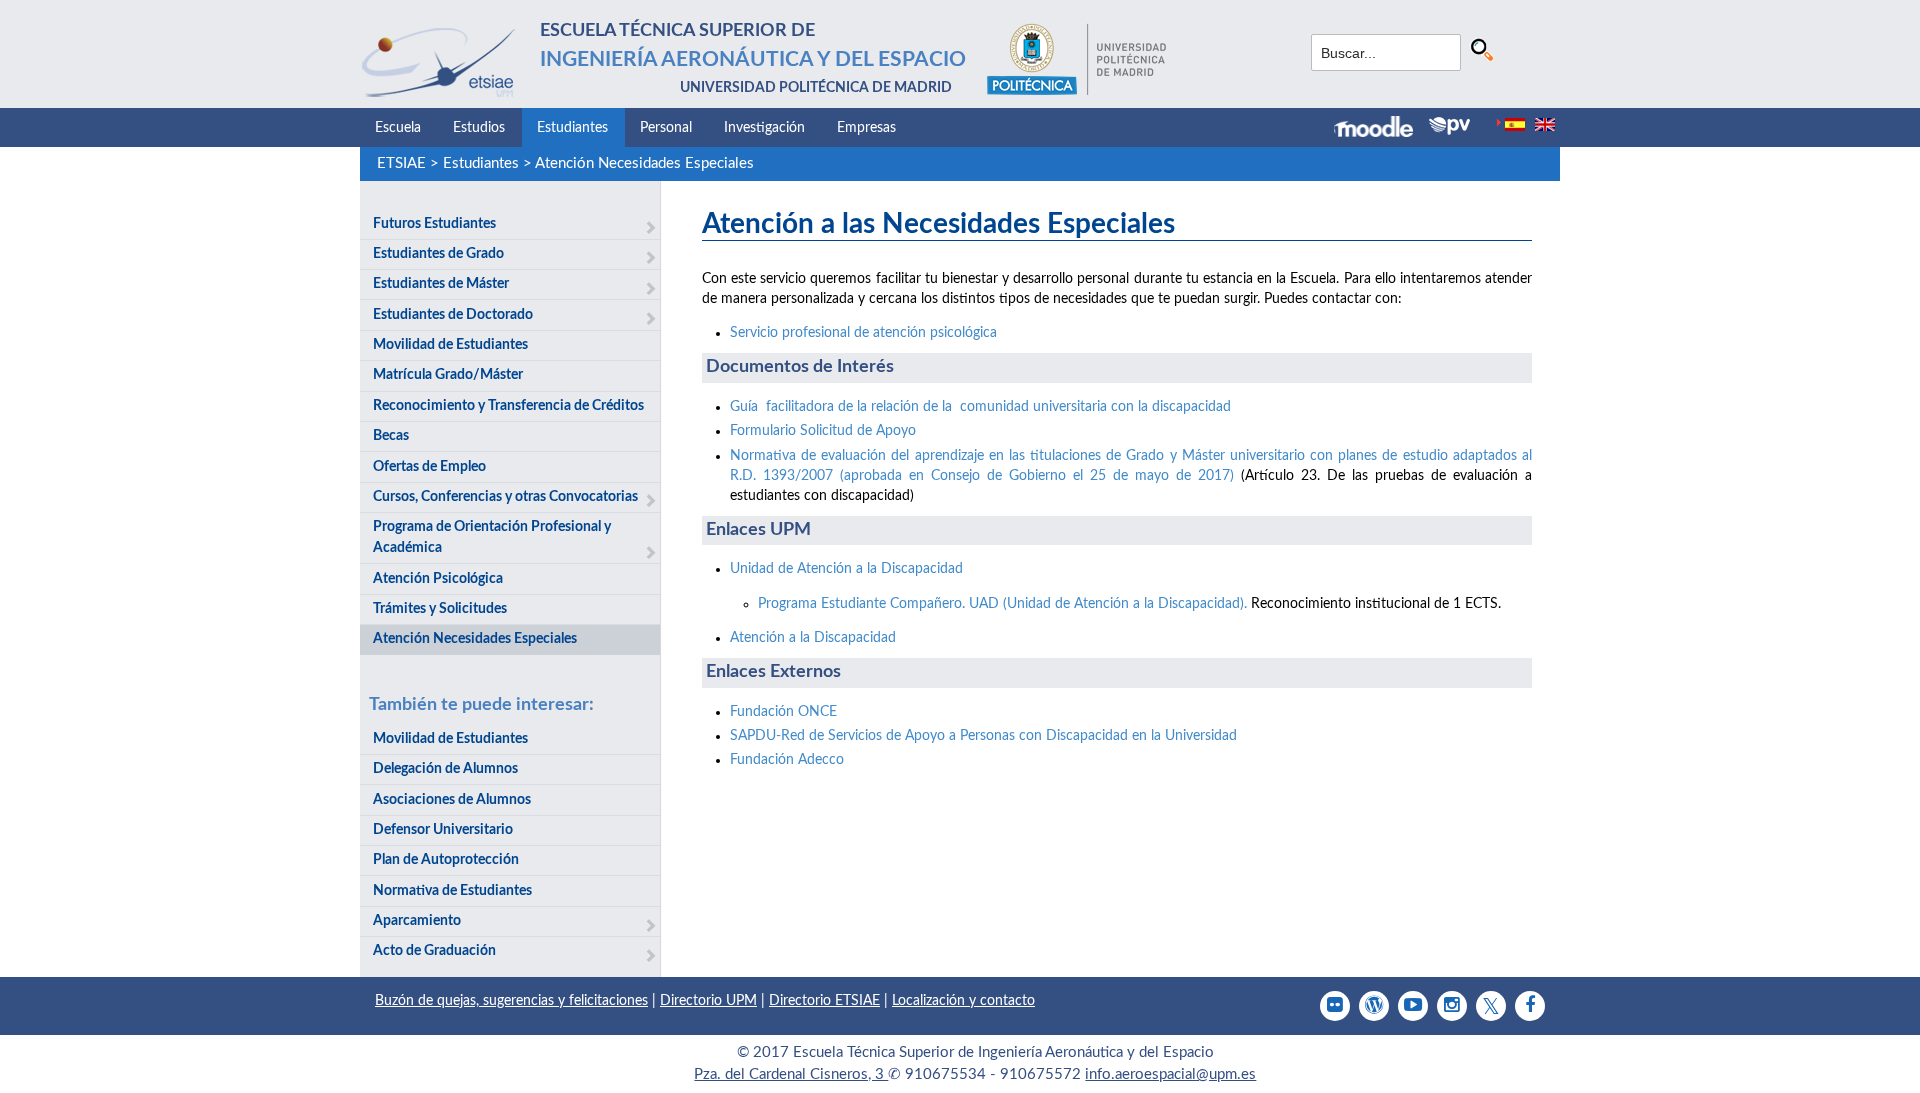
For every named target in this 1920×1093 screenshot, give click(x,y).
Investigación (764, 128)
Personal (666, 128)
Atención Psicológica (438, 579)
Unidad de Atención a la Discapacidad (846, 569)
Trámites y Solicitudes (440, 609)
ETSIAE (401, 163)
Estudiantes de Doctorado (453, 315)
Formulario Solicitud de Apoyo (823, 431)
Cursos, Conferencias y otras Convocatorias (505, 497)
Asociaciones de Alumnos (452, 800)
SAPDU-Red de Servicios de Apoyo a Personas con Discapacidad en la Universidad (983, 736)
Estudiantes (572, 128)
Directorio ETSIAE (824, 1001)
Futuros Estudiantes (434, 224)
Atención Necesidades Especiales (644, 163)
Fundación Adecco (787, 760)
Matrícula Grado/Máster (448, 375)
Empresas (866, 128)
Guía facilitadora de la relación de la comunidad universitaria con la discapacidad (980, 407)
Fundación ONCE (783, 712)
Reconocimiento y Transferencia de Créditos (508, 406)
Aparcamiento (417, 921)
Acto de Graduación (434, 951)
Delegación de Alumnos (445, 769)
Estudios (479, 128)
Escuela (398, 128)
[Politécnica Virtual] (1449, 126)
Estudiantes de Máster (441, 284)
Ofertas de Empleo (429, 467)
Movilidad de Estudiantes (450, 345)
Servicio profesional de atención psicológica (863, 333)
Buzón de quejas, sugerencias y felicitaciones (511, 1001)
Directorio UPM (708, 1001)
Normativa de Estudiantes (452, 891)
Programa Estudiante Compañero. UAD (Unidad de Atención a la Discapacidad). (1002, 604)
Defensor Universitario (443, 830)
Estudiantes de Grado (438, 254)
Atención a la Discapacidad (813, 638)
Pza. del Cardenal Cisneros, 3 (791, 1074)
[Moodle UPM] (1381, 129)
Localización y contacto (963, 1001)
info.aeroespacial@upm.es (1170, 1074)
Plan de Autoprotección (446, 860)
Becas (391, 436)
